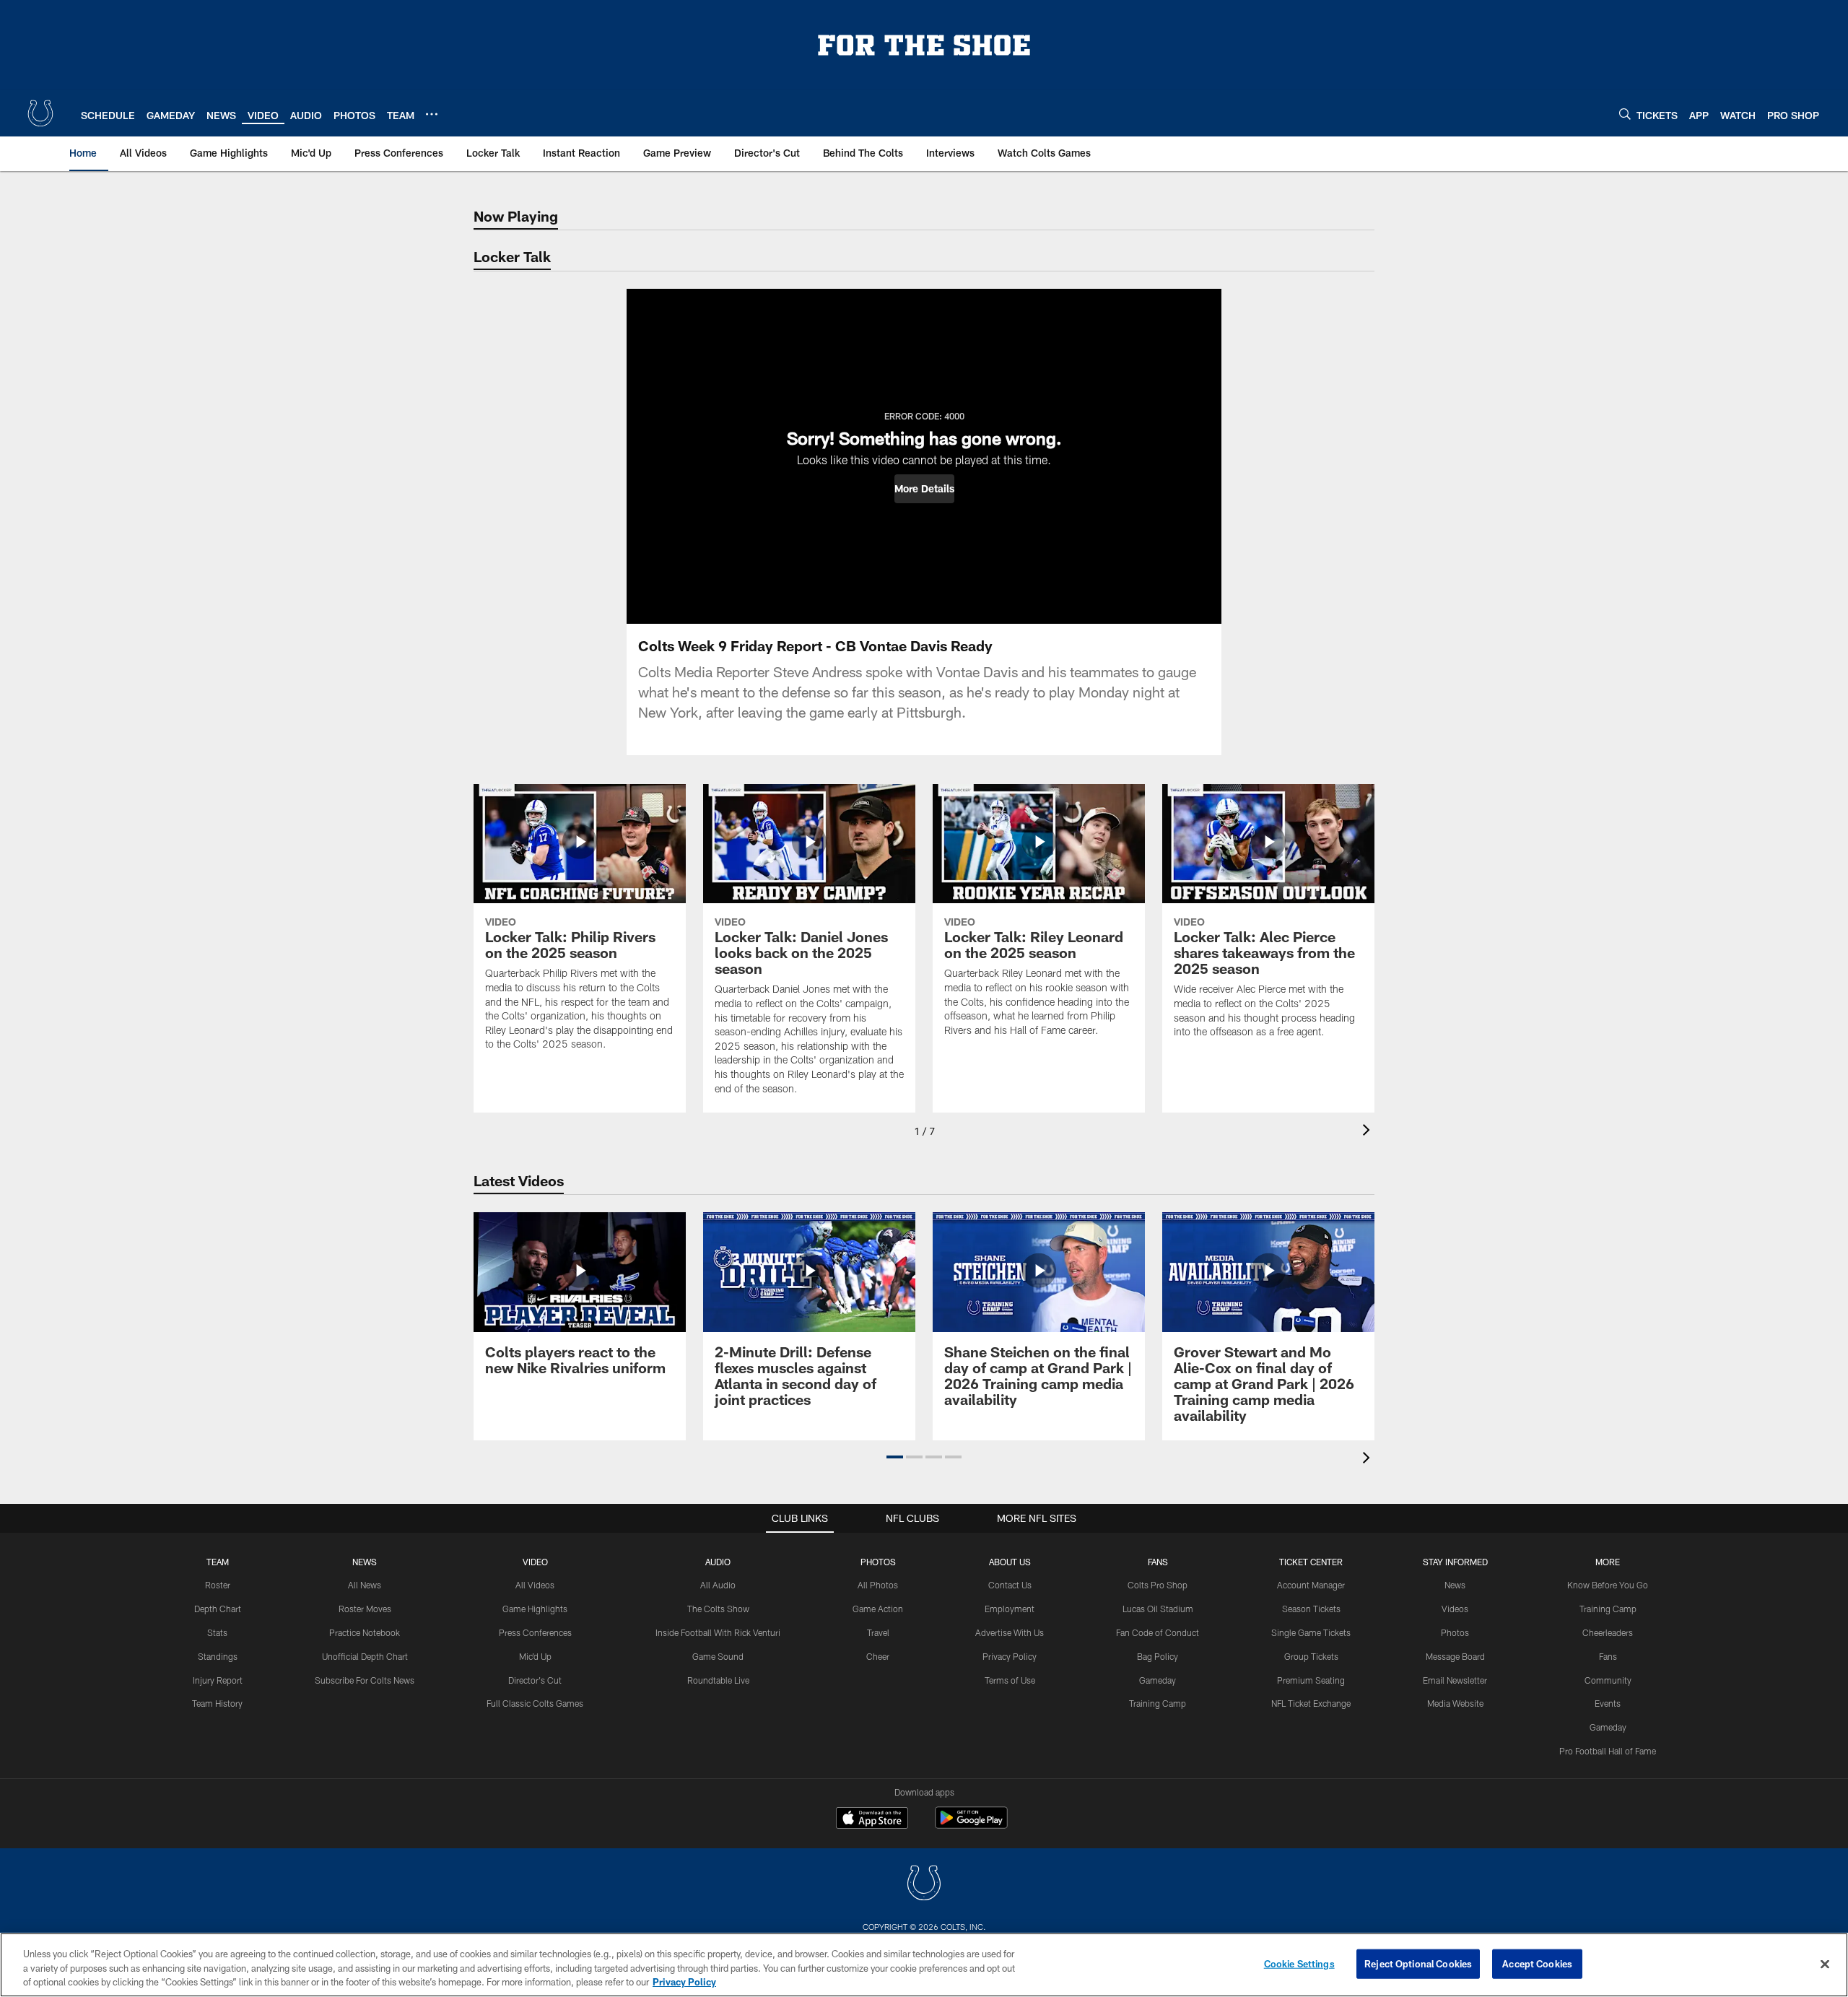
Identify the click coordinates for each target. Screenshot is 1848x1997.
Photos (878, 1562)
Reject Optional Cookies (1418, 1963)
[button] (924, 489)
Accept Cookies (1537, 1963)
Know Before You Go (1608, 1585)
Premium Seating (1311, 1680)
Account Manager (1311, 1585)
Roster (218, 1585)
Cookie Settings (1299, 1963)
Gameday (1158, 1680)
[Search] (1625, 114)
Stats (217, 1632)
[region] (924, 1965)
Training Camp (1158, 1703)
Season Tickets (1311, 1609)
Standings (218, 1656)
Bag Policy (1158, 1656)
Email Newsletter (1455, 1680)
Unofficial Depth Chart (365, 1656)
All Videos (535, 1585)
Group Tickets (1311, 1656)
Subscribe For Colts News (365, 1680)
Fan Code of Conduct (1158, 1632)
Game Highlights (535, 1609)
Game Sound (718, 1656)
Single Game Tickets (1311, 1632)
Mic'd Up (535, 1656)
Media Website (1455, 1703)
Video (535, 1562)
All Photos (878, 1585)
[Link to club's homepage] (40, 113)
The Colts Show (718, 1609)
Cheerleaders (1608, 1632)
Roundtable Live (718, 1680)
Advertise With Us (1010, 1632)
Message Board (1455, 1656)
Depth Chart (218, 1609)
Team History (217, 1703)
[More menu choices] (432, 114)
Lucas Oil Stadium (1158, 1609)
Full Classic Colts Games (535, 1703)
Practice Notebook (365, 1632)
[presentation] (1369, 1132)
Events (1608, 1703)
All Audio (718, 1585)
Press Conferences (535, 1632)
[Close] (1825, 1964)
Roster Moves (365, 1609)
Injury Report (218, 1680)
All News (365, 1585)
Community (1608, 1680)
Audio (718, 1562)
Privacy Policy (1010, 1656)
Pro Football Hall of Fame (1608, 1751)
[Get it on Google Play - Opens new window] (971, 1825)
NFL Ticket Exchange (1311, 1703)
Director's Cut (535, 1680)
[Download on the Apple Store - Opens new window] (872, 1819)
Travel (878, 1632)
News (365, 1562)
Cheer (878, 1656)
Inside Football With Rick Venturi (718, 1632)
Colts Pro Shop (1158, 1585)
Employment (1010, 1609)
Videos (1455, 1609)
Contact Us (1010, 1585)
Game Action (878, 1609)
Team (218, 1562)
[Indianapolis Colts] (924, 1885)
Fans (1608, 1656)
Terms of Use (1010, 1680)
